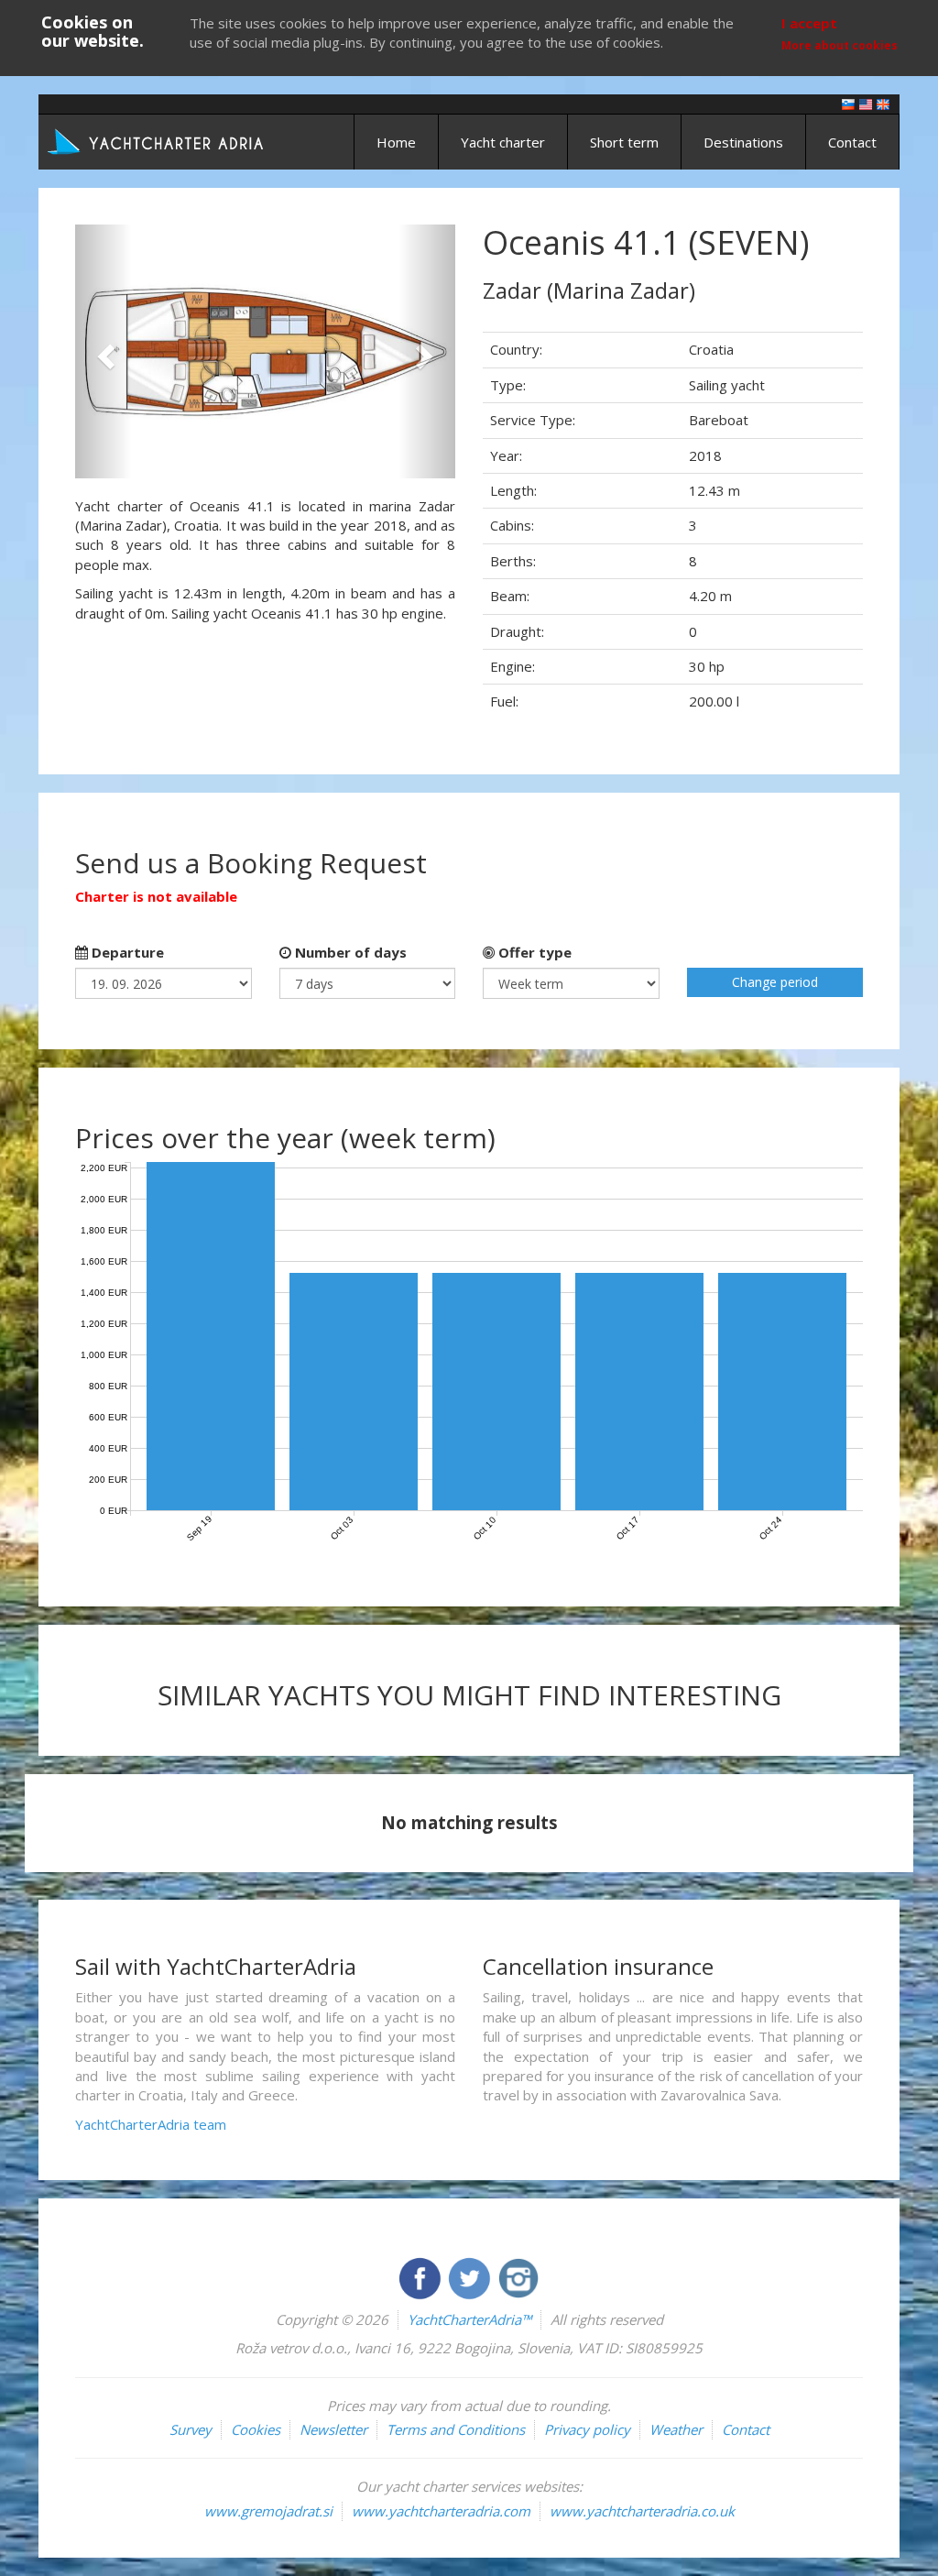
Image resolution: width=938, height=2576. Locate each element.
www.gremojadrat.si (268, 2511)
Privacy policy (587, 2429)
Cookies (256, 2429)
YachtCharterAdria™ (469, 2319)
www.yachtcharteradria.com (441, 2511)
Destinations (743, 142)
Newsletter (333, 2429)
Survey (191, 2429)
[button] (104, 351)
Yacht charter (503, 142)
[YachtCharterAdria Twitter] (471, 2276)
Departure (126, 952)
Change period (775, 982)
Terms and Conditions (456, 2429)
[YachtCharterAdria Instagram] (518, 2276)
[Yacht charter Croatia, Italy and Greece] (866, 103)
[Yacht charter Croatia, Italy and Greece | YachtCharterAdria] (158, 140)
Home (396, 142)
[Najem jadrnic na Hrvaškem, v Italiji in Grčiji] (848, 103)
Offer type (533, 952)
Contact (852, 142)
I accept (809, 23)
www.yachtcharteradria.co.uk (642, 2511)
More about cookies (840, 45)
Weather (676, 2429)
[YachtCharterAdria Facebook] (421, 2276)
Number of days (349, 952)
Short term (624, 142)
